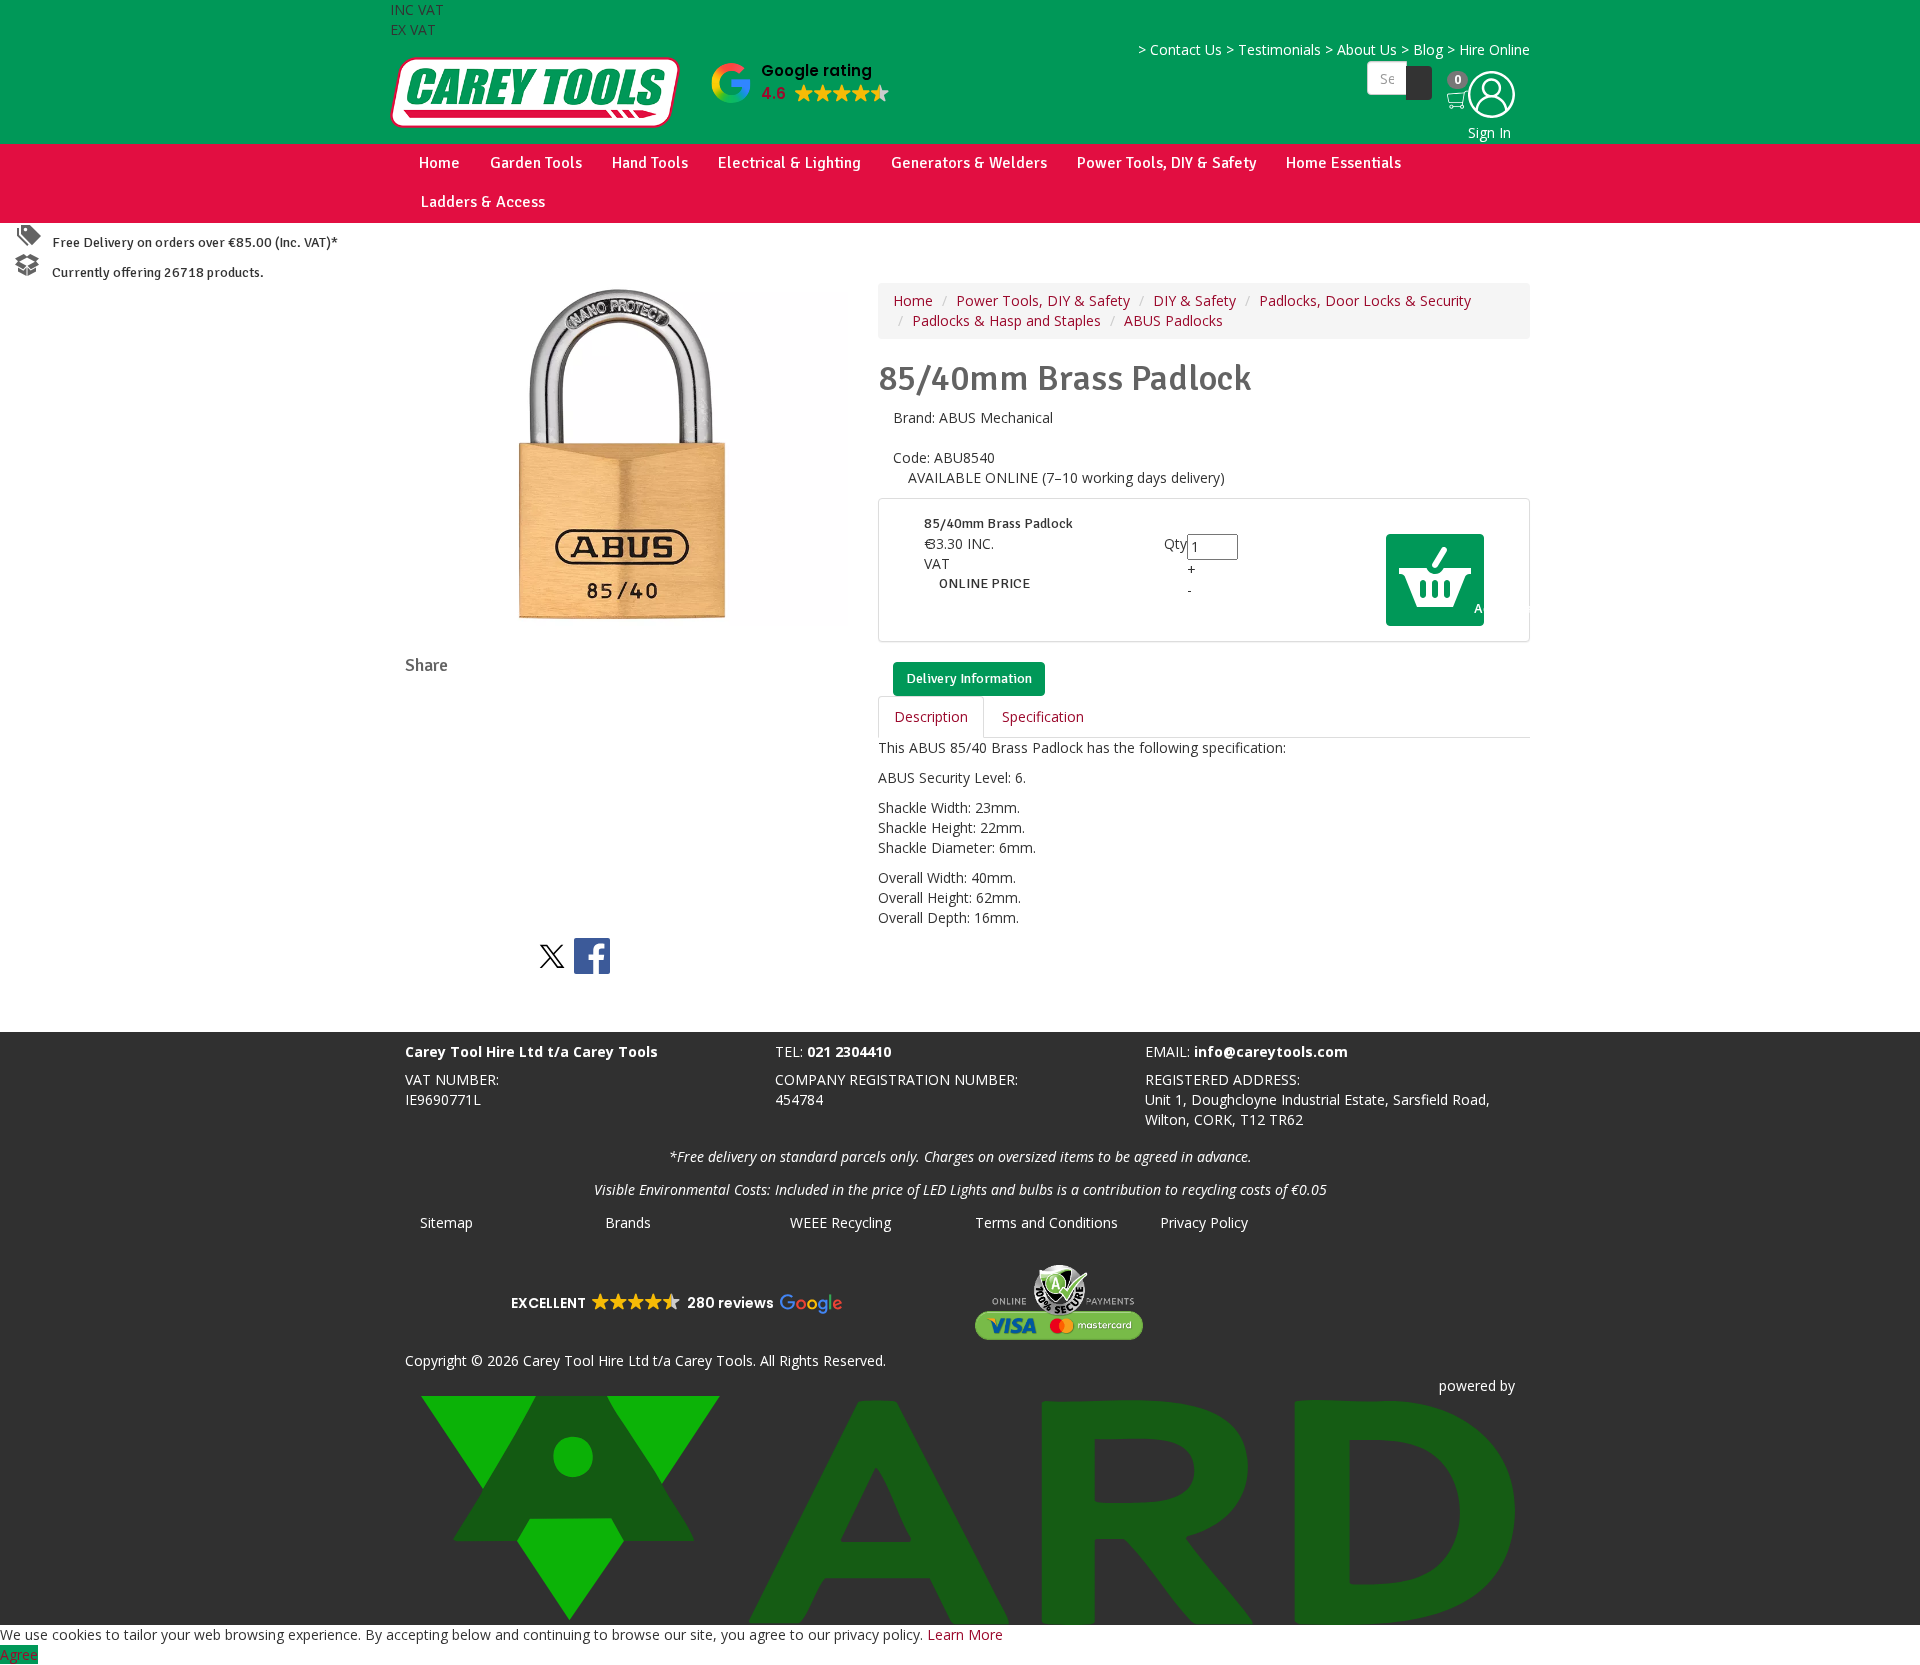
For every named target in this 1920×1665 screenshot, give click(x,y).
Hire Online (1488, 49)
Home (439, 163)
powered (1467, 1385)
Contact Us (1180, 49)
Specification (1043, 716)
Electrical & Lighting (789, 163)
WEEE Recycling (840, 1222)
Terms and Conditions (1046, 1222)
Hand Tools (650, 163)
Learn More (965, 1634)
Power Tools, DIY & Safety (1166, 163)
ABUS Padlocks (1173, 320)
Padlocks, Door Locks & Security (1365, 300)
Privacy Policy (1204, 1222)
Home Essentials (1343, 163)
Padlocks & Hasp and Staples (1006, 320)
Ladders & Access (483, 202)
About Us (1361, 49)
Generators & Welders (969, 163)
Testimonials (1273, 49)
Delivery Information (969, 678)
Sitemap (446, 1222)
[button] (800, 78)
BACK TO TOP (53, 1012)
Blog (1422, 49)
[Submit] (1419, 83)
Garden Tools (536, 163)
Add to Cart (1477, 608)
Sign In (1489, 132)
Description (931, 716)
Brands (628, 1222)
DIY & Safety (1194, 300)
